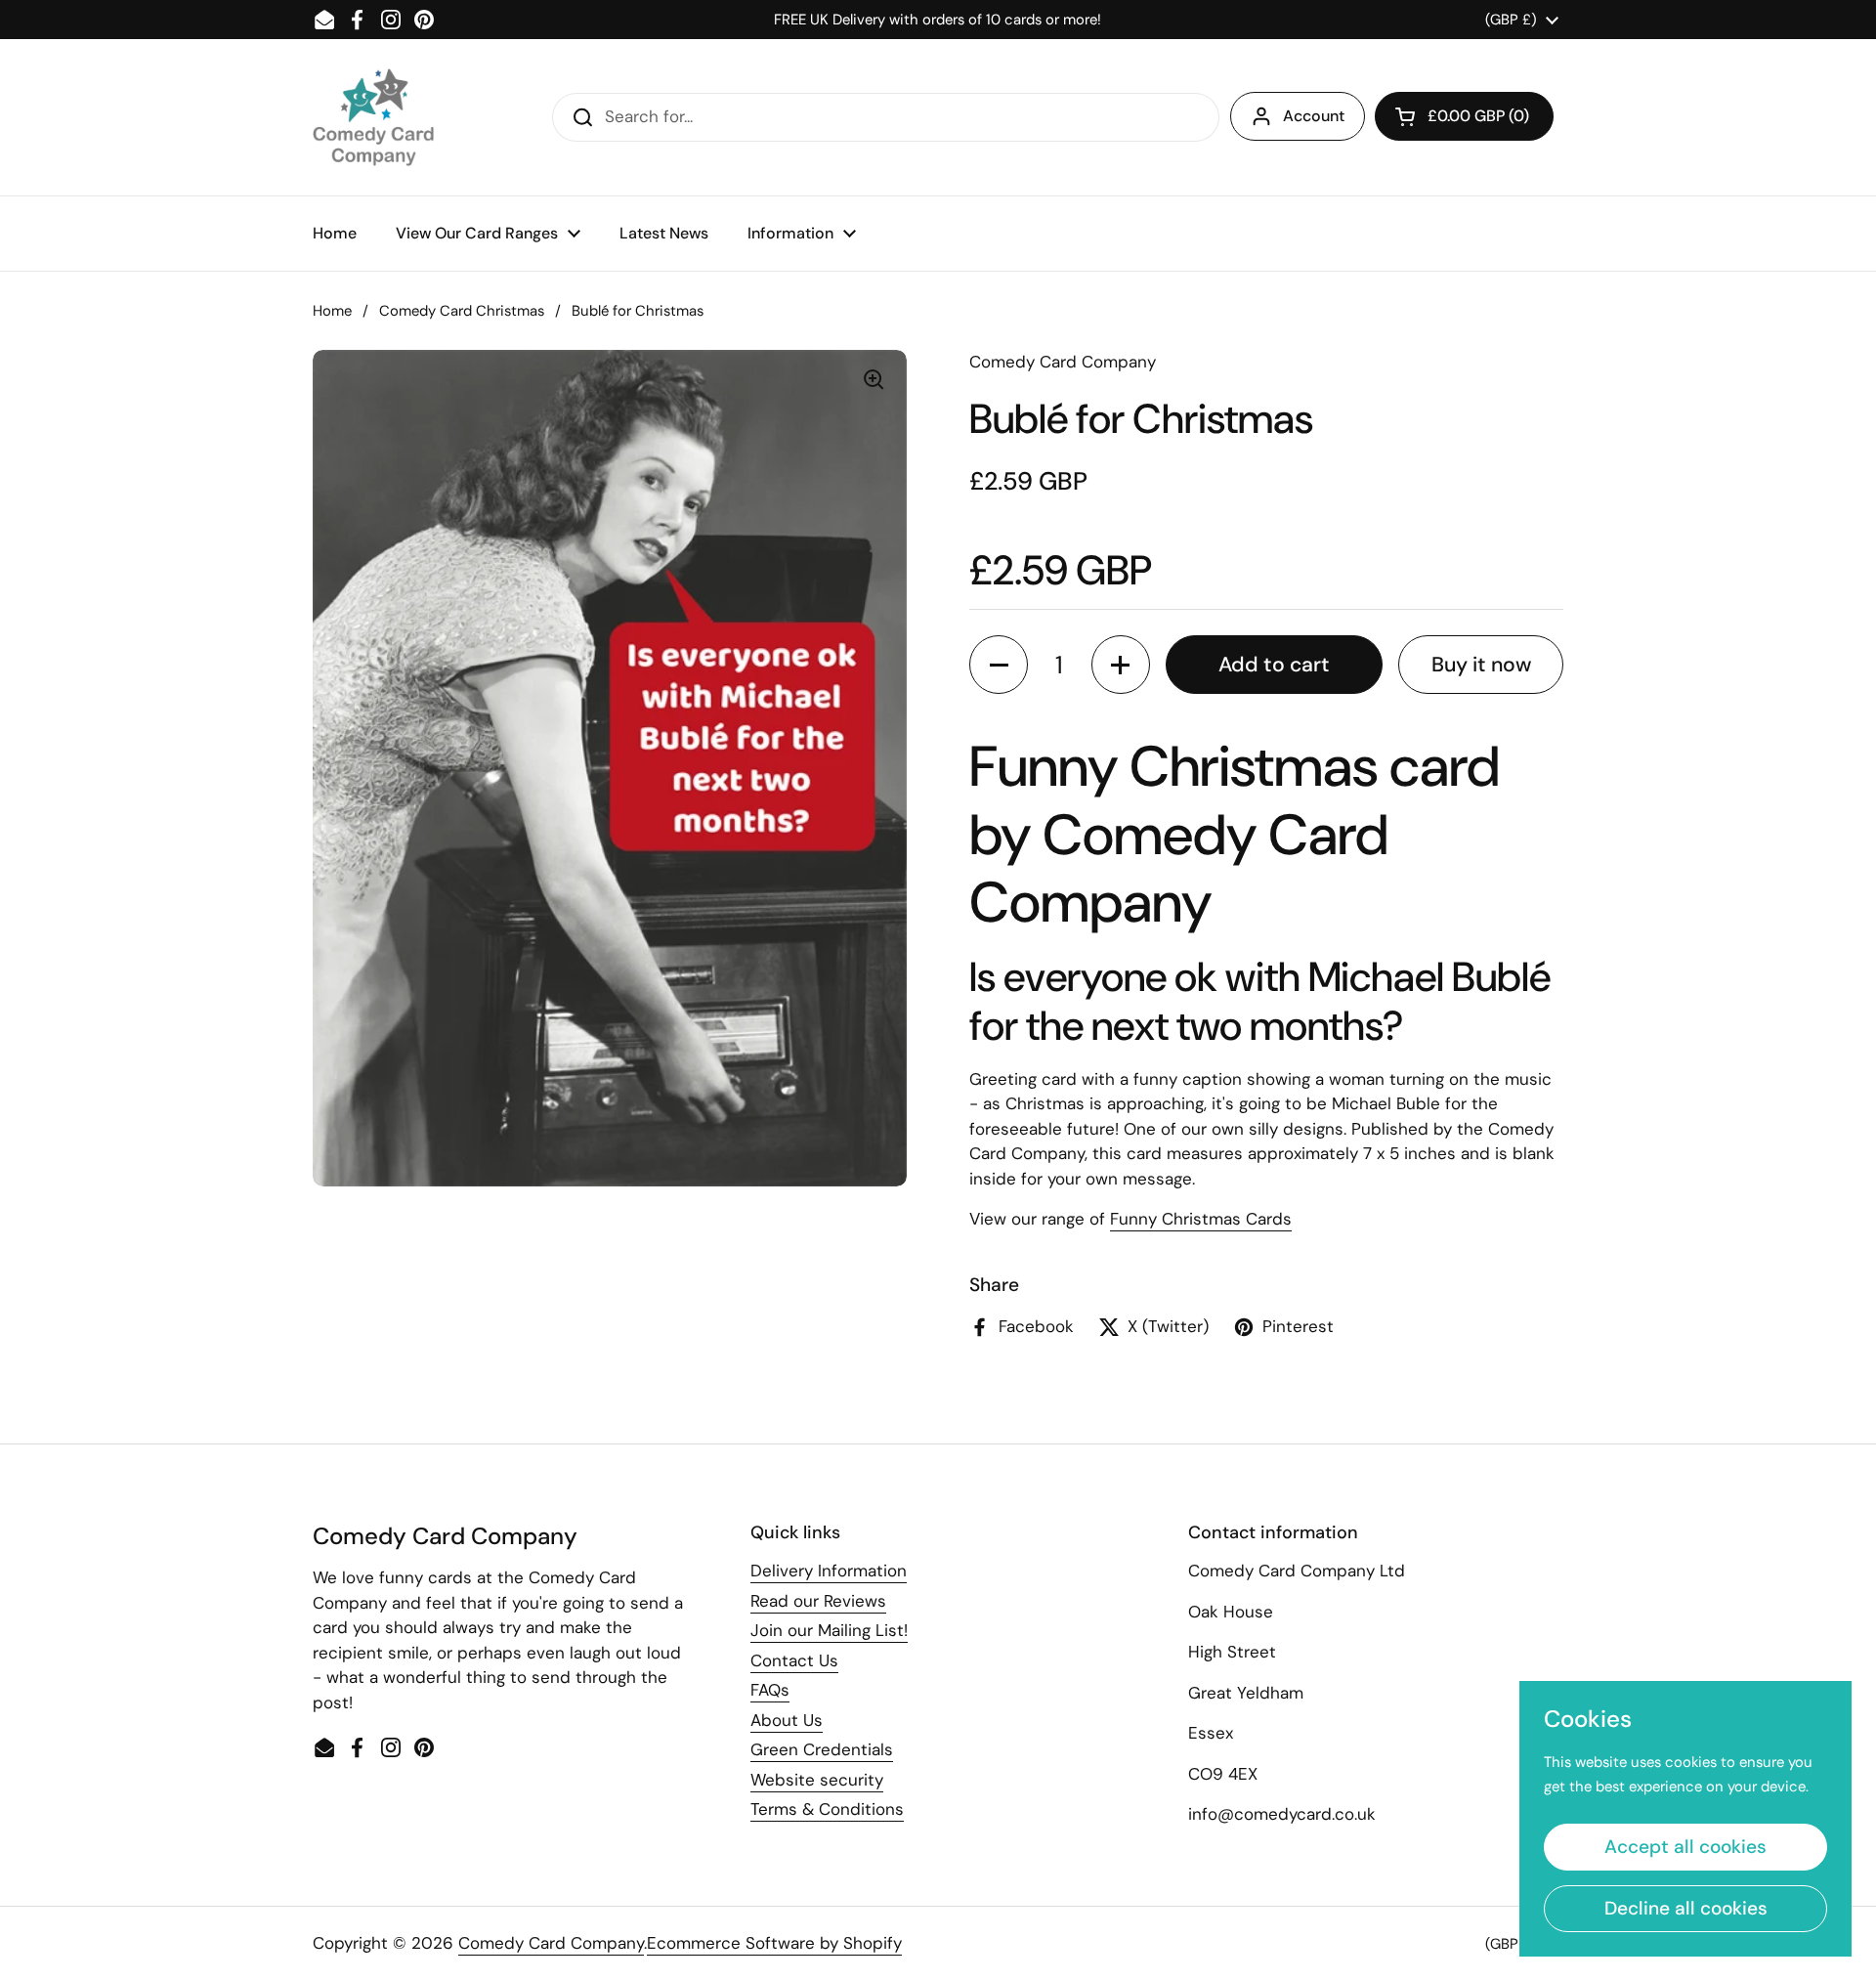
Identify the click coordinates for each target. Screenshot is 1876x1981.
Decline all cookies (1686, 1908)
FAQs (770, 1690)
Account (1314, 116)
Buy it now (1481, 665)
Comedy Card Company (551, 1943)
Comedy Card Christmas (462, 311)
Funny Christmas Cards (1201, 1219)
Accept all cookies (1685, 1847)
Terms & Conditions (827, 1809)
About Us (787, 1720)
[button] (1464, 116)
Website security (817, 1780)
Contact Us (794, 1660)
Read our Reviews (818, 1601)
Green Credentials (822, 1749)
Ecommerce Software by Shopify (774, 1943)
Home (332, 311)
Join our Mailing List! (829, 1630)
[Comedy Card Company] (373, 117)
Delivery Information (829, 1571)
